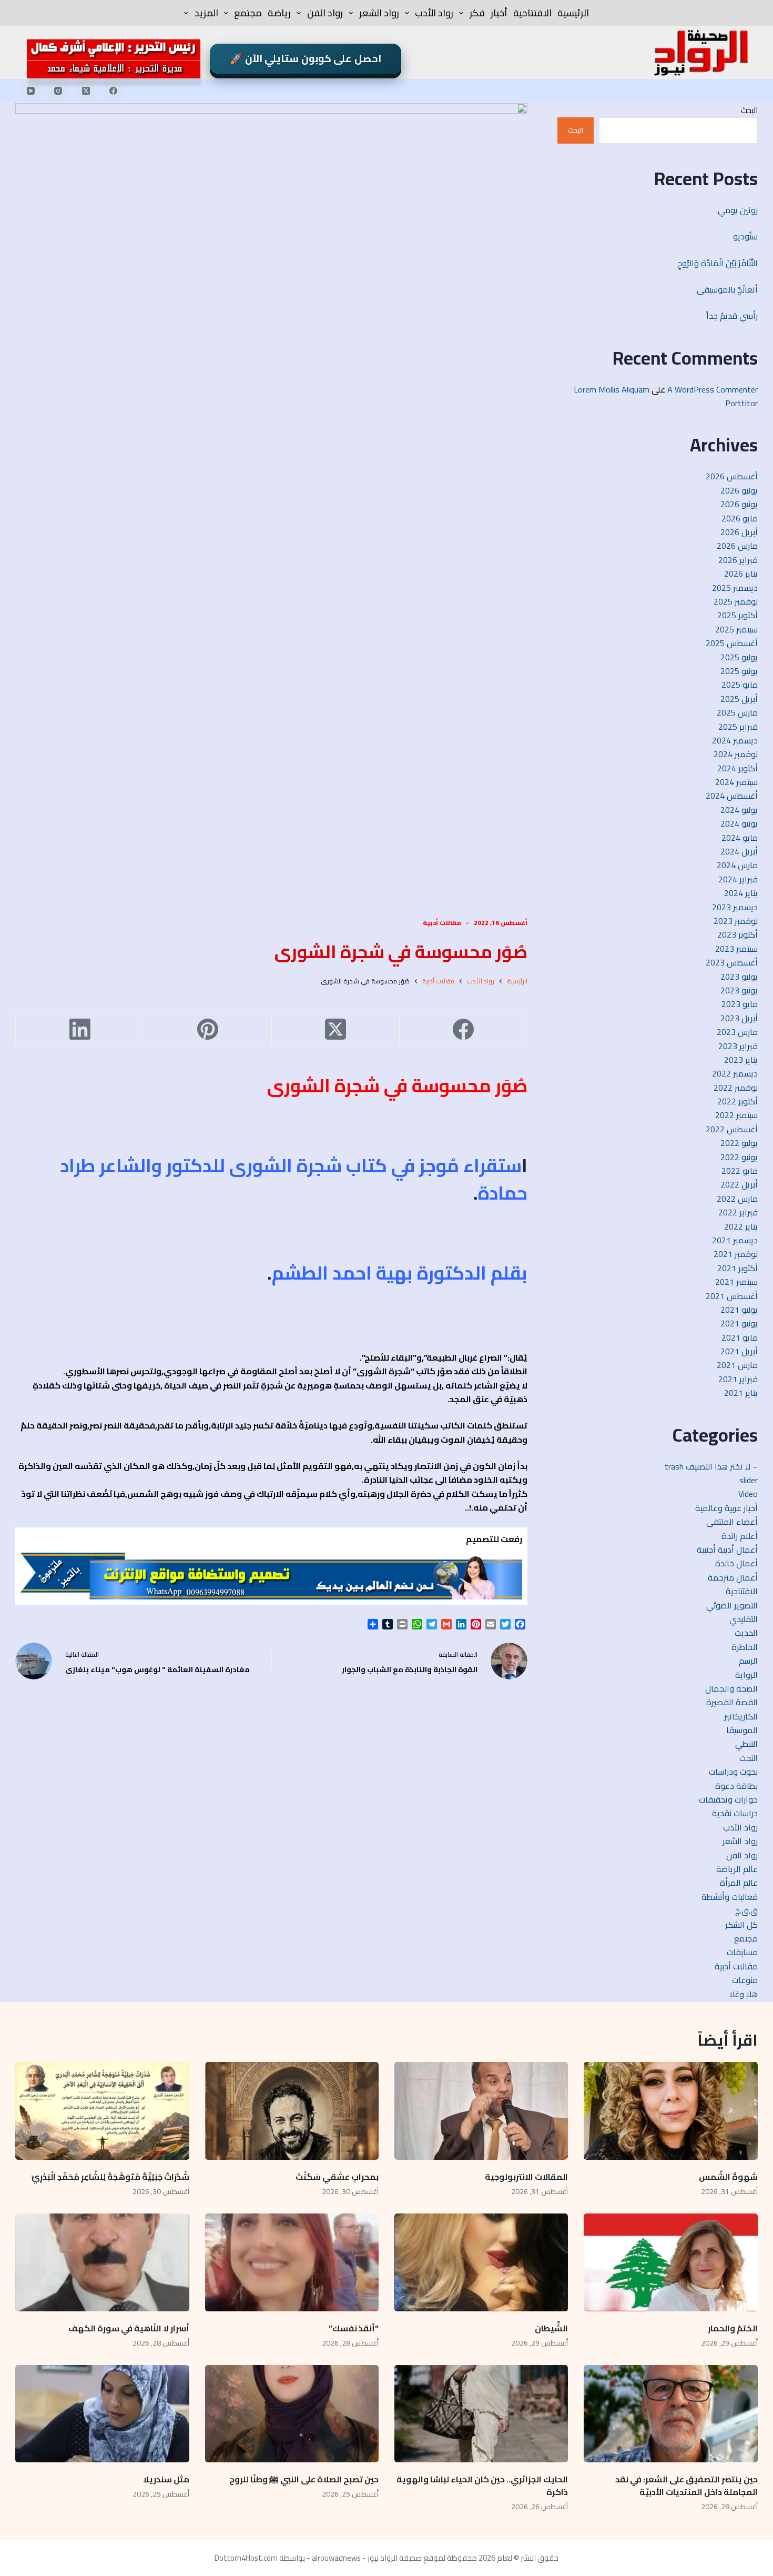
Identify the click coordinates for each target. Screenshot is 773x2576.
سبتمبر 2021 (736, 1282)
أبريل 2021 (739, 1351)
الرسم (748, 1661)
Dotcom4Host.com (246, 2558)
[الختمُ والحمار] (670, 2262)
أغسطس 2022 (732, 1129)
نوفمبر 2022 (736, 1088)
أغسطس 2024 (732, 796)
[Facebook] (114, 90)
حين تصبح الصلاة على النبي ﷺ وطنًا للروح (304, 2479)
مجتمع (248, 13)
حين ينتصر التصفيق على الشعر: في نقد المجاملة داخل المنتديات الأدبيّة (686, 2486)
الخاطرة (745, 1647)
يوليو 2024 (739, 810)
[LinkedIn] (79, 1029)
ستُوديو (745, 236)
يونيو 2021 (739, 1323)
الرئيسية (573, 13)
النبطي (746, 1744)
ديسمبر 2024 (735, 740)
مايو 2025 (740, 685)
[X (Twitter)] (86, 90)
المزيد (206, 13)
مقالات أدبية (442, 923)
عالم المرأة (739, 1883)
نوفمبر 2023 (736, 921)
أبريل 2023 (739, 1018)
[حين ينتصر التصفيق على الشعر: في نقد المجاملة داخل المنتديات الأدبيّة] (670, 2414)
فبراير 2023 (738, 1046)
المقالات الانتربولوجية (526, 2177)
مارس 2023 (737, 1032)
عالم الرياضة (737, 1869)
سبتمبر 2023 (736, 949)
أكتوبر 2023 (738, 934)
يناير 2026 (741, 573)
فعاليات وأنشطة (730, 1897)
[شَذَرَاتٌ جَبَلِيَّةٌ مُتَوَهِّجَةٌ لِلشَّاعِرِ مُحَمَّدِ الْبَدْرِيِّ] (102, 2111)
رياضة (279, 13)
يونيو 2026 (739, 504)
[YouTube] (30, 90)
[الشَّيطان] (481, 2262)
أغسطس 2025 (732, 643)
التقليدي (744, 1619)
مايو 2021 (740, 1337)
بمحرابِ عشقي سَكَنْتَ (337, 2177)
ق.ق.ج (746, 1910)
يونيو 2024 (739, 823)
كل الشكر (741, 1925)
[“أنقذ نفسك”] (292, 2262)
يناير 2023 (741, 1060)
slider (749, 1480)
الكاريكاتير (741, 1716)
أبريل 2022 (739, 1184)
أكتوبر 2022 (738, 1101)
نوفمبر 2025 (736, 601)
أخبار (499, 13)
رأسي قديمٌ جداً (732, 316)
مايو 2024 (740, 838)
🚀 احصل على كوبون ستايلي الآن (306, 58)
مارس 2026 (737, 546)
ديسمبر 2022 (735, 1073)
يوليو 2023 (739, 977)
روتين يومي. (737, 210)
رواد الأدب (434, 13)
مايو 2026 (740, 518)
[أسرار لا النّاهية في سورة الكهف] (102, 2262)
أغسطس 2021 (732, 1296)
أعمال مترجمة (733, 1577)
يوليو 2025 (739, 657)
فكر (477, 13)
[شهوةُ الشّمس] (670, 2111)
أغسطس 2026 (732, 476)
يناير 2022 (741, 1226)
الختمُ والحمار (732, 2328)
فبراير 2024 (738, 879)
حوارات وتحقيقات (728, 1799)
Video (748, 1494)
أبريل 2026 (739, 532)
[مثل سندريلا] (102, 2414)
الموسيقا (742, 1730)
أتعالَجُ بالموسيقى (727, 289)
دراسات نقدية (735, 1813)
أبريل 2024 (739, 851)
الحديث (746, 1633)
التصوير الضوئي (732, 1605)
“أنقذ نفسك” (354, 2328)
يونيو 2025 (739, 671)
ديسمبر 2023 (735, 907)
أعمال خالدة (736, 1563)
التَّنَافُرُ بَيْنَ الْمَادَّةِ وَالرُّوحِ (718, 263)
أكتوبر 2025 (738, 615)
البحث (749, 110)
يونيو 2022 (739, 1157)
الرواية (746, 1675)
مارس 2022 (737, 1199)
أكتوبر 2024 (738, 768)
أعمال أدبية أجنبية (727, 1549)
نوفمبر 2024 (736, 754)
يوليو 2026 (739, 490)
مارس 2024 (737, 865)
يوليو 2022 (739, 1143)
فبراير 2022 (738, 1212)
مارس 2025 (737, 712)
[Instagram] (58, 90)
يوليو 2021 (739, 1310)
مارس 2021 (737, 1365)
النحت (749, 1758)
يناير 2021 (741, 1393)
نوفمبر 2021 (736, 1254)
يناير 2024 (741, 893)
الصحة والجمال (731, 1688)
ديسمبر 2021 (735, 1240)
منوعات (745, 1980)
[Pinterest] (207, 1029)
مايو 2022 (740, 1171)
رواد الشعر (379, 13)
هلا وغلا (744, 1994)
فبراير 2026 (738, 560)
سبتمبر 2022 (736, 1115)
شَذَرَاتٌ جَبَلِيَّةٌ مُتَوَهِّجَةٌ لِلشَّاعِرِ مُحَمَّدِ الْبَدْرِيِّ (110, 2177)
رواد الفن (325, 13)
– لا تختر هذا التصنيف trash (711, 1466)
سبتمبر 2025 (736, 629)
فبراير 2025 (738, 727)
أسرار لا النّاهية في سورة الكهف (129, 2328)
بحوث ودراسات (733, 1772)
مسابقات (742, 1952)
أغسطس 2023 (732, 962)
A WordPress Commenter (713, 389)
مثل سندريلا (166, 2479)
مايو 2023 (740, 1004)
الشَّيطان (551, 2328)
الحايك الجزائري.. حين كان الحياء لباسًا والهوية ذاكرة (482, 2486)
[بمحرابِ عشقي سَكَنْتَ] (292, 2111)
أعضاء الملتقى (732, 1522)
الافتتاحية (532, 13)
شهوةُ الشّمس (728, 2177)
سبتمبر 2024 (736, 782)
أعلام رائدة (740, 1536)
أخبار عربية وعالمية (726, 1508)
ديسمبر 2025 (735, 588)
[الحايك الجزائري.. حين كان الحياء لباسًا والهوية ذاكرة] (481, 2414)
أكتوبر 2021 (738, 1268)
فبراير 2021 (738, 1379)
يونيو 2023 (739, 990)
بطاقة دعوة (736, 1786)
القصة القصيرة (732, 1702)
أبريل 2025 (739, 699)
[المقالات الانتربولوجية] (481, 2111)
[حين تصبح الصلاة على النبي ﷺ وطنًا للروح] (292, 2414)
